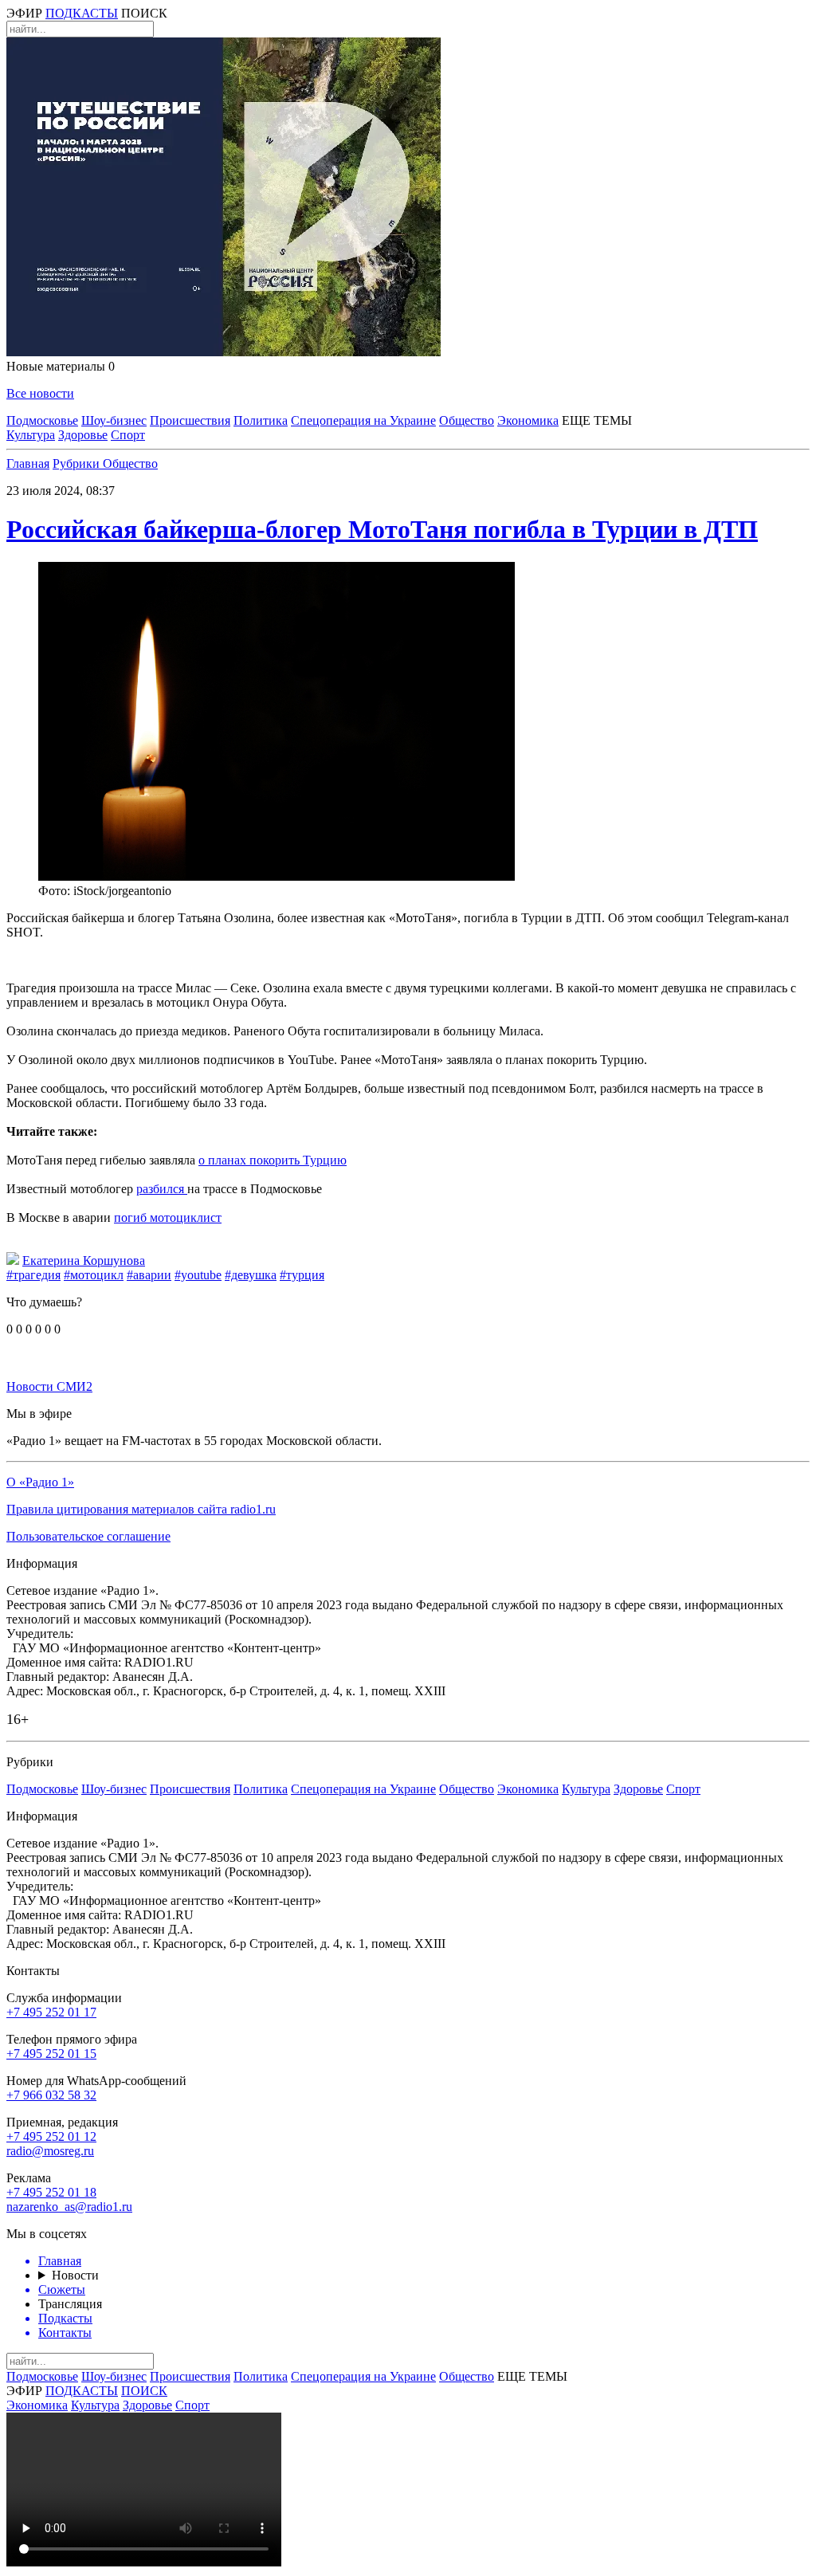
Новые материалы (61, 366)
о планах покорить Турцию (273, 1160)
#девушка (251, 1275)
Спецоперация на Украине (363, 420)
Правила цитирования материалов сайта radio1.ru (141, 1509)
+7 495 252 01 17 (51, 2012)
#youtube (198, 1275)
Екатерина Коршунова (84, 1261)
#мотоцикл (94, 1275)
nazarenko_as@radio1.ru (69, 2207)
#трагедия (33, 1275)
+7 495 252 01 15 (51, 2054)
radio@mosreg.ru (50, 2151)
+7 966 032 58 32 (51, 2095)
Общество (467, 420)
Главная (28, 463)
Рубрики (78, 463)
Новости (75, 2275)
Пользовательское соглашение (88, 1536)
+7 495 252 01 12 (51, 2136)
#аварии (149, 1275)
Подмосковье (42, 420)
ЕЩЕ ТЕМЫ (597, 420)
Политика (261, 420)
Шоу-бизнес (114, 420)
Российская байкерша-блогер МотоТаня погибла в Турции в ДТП (382, 529)
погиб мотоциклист (168, 1217)
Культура (31, 435)
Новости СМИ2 (49, 1386)
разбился (162, 1189)
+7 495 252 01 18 (51, 2192)
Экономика (528, 420)
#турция (302, 1275)
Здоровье (83, 435)
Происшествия (190, 420)
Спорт (128, 435)
